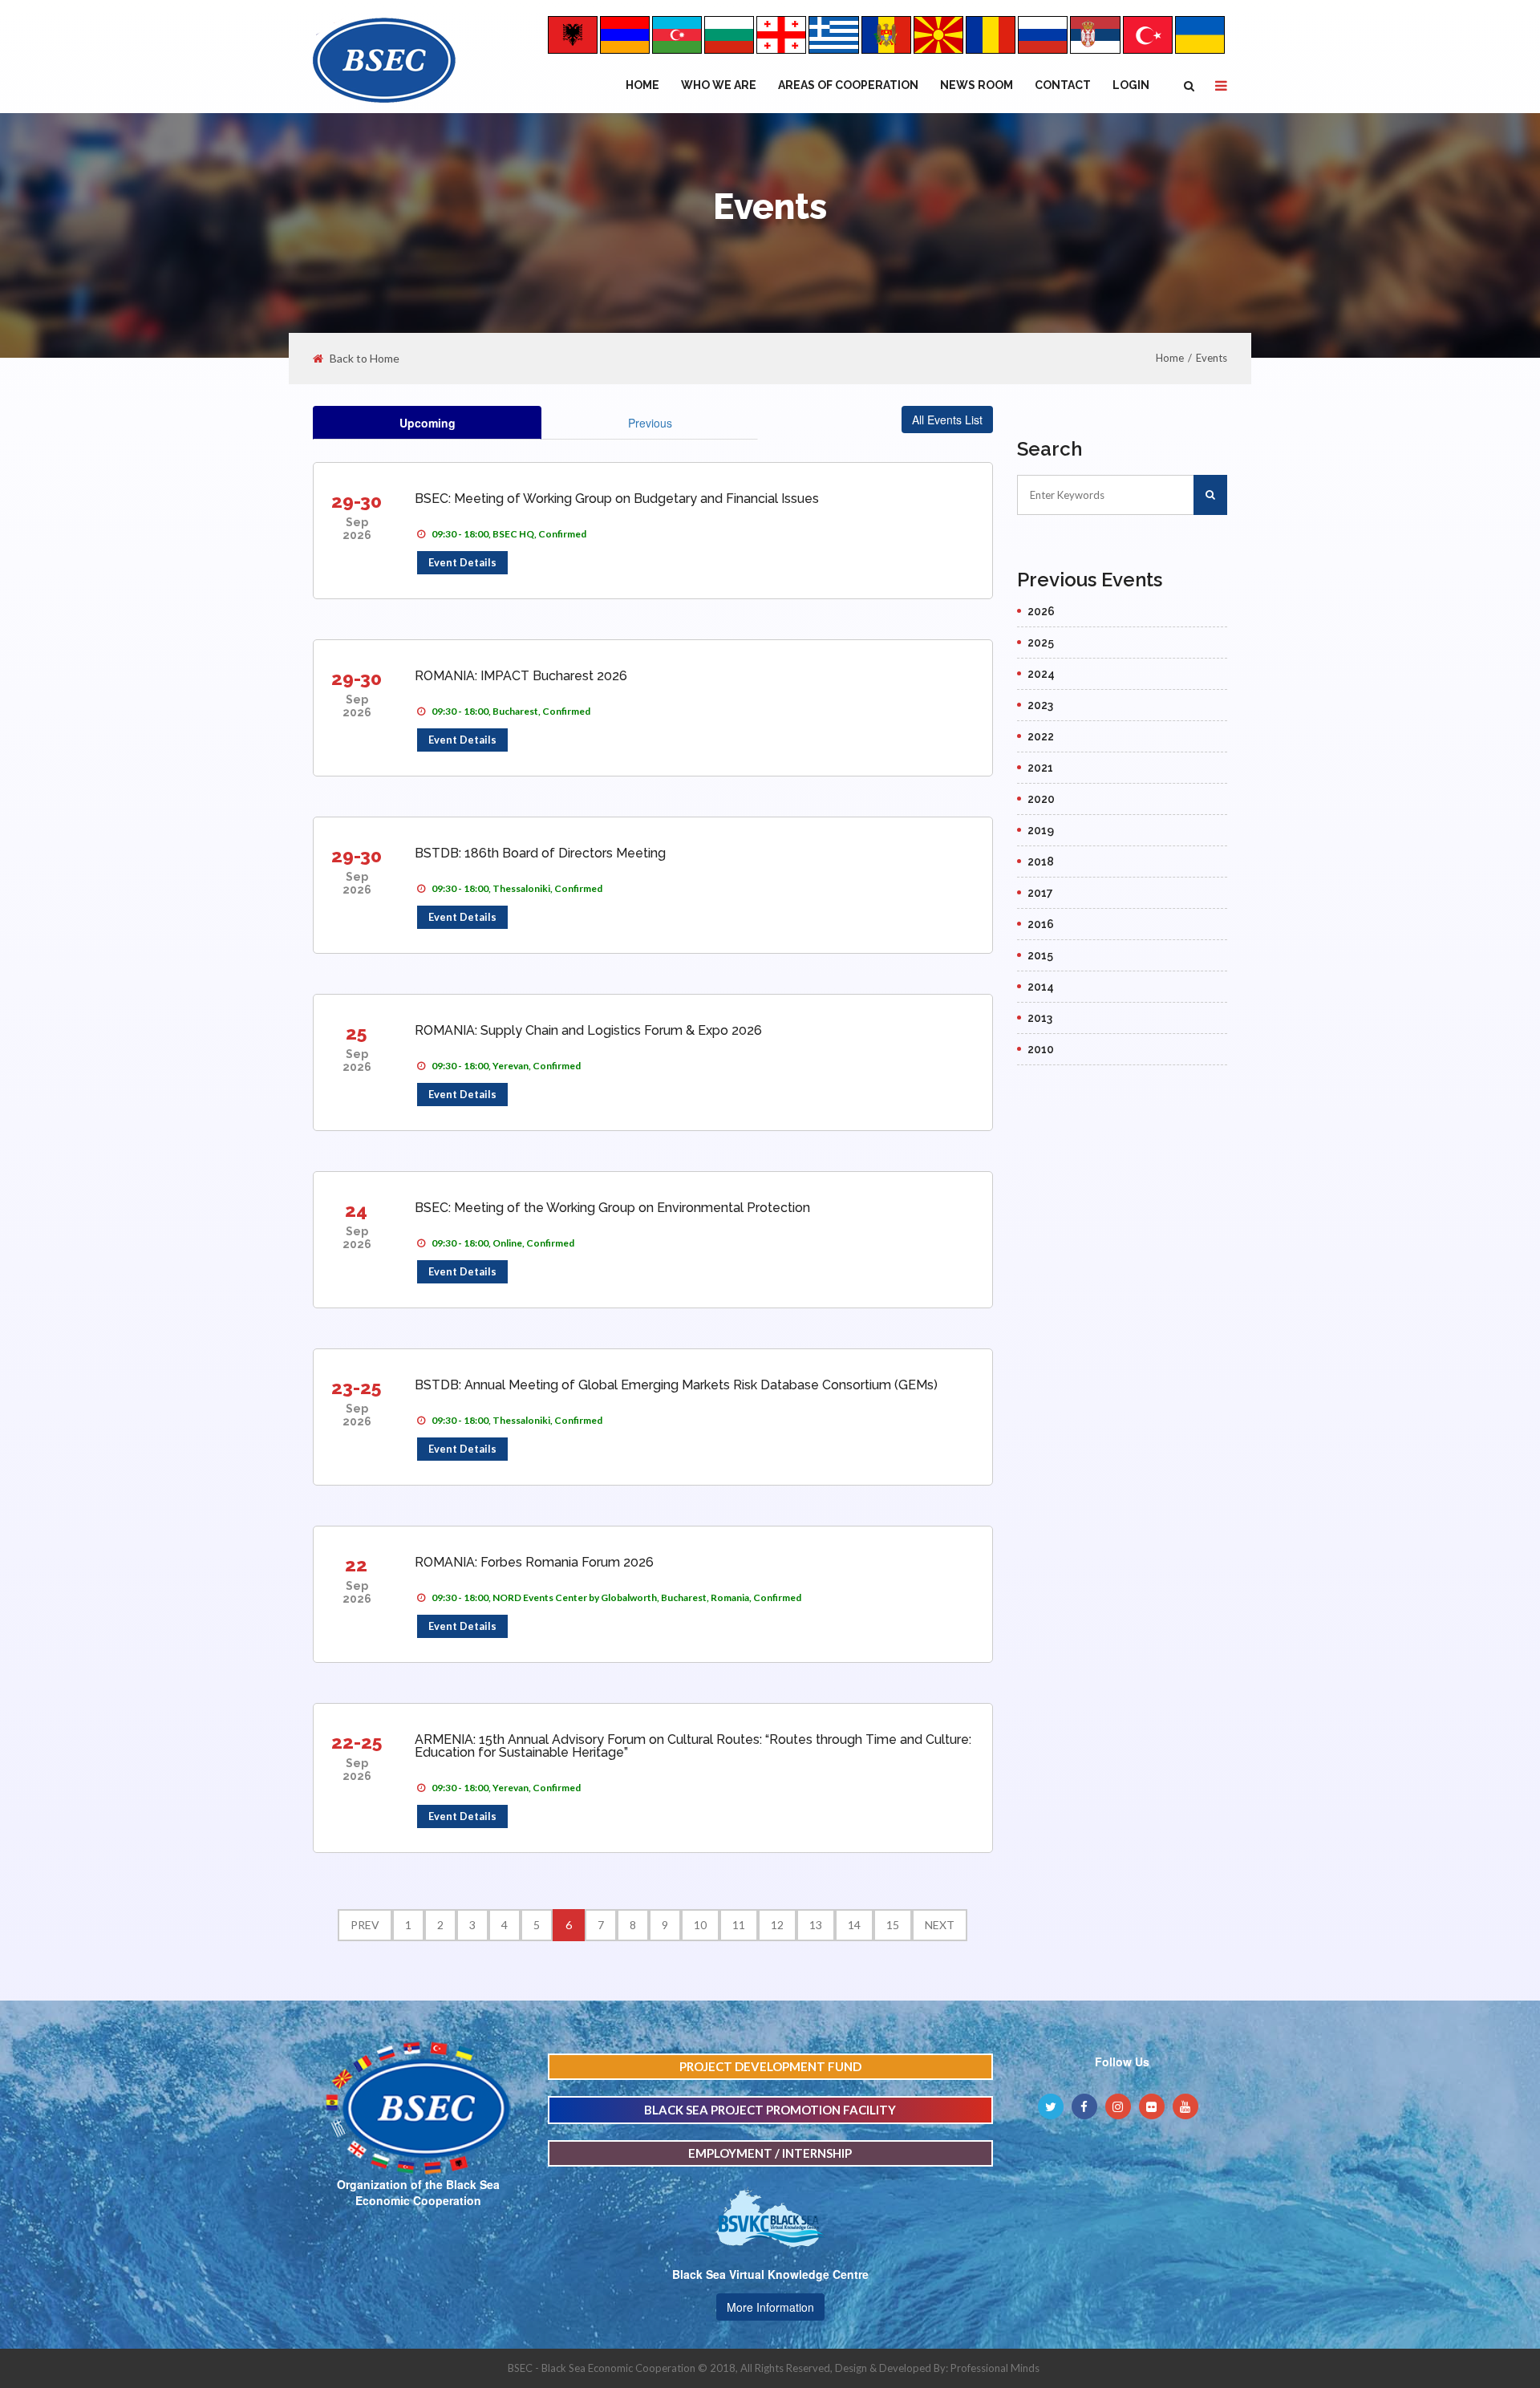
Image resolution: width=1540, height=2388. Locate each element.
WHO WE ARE (719, 85)
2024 (1041, 674)
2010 (1041, 1049)
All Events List (947, 420)
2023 (1040, 705)
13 (816, 1925)
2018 (1041, 862)
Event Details (462, 562)
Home (642, 85)
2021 (1040, 768)
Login (1131, 85)
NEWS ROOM (977, 85)
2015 (1040, 955)
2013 (1040, 1018)
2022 (1041, 736)
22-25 (357, 1742)
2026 (1041, 611)
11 (739, 1925)
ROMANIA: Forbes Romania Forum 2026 (534, 1562)
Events (1212, 358)
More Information (770, 2307)
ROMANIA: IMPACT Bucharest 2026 (521, 676)
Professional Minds (995, 2368)
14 (854, 1925)
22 (356, 1565)
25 (356, 1033)
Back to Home (365, 359)
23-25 (356, 1387)
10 (700, 1925)
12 (777, 1925)
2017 (1040, 893)
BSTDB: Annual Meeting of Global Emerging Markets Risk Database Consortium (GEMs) (676, 1385)
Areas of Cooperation (848, 85)
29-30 (357, 501)
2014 (1041, 987)
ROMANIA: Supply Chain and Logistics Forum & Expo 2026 (588, 1030)
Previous (650, 423)
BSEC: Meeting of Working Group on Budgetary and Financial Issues (617, 499)
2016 (1041, 924)
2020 (1041, 799)
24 (356, 1210)
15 (893, 1925)
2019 (1041, 830)
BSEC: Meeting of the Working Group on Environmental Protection (612, 1208)
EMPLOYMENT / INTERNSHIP (770, 2153)
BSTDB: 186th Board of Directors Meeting (540, 853)
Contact (1063, 85)
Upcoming (428, 423)
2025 (1041, 643)
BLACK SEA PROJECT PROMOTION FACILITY (770, 2110)
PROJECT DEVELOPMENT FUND (770, 2066)
